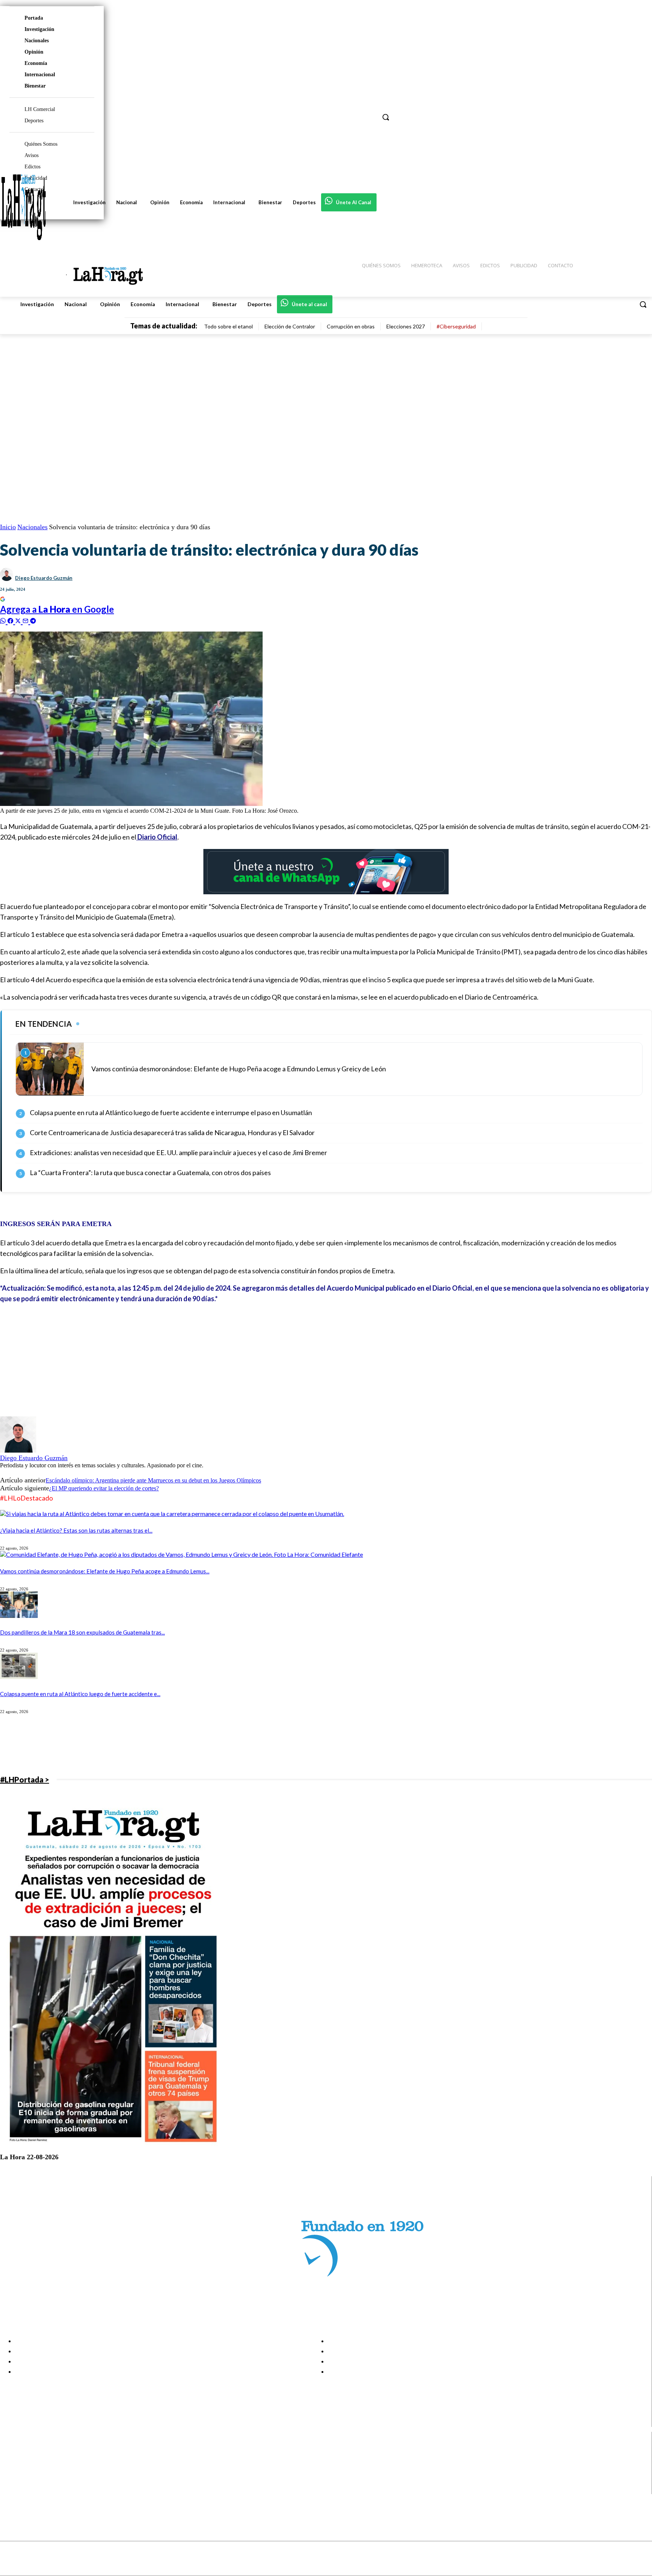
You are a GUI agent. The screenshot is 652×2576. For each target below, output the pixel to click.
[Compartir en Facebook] (11, 620)
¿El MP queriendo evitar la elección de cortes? (104, 1488)
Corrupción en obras (351, 326)
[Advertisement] (226, 1363)
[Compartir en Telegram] (33, 620)
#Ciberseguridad (456, 326)
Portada (34, 18)
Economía (36, 63)
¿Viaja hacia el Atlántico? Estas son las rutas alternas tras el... (76, 1530)
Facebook (35, 2451)
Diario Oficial (157, 837)
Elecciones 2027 (406, 326)
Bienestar (35, 86)
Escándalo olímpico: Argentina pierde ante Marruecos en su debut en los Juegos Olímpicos (153, 1480)
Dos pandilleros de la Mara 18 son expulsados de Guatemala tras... (82, 1632)
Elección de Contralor (290, 326)
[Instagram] (12, 2461)
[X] (12, 2480)
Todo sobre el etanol (228, 326)
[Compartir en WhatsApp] (4, 620)
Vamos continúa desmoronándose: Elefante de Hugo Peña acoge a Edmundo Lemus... (105, 1571)
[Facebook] (12, 2451)
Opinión (34, 52)
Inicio (8, 527)
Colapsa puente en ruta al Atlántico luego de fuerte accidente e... (80, 1694)
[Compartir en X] (19, 620)
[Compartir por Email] (26, 620)
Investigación (39, 29)
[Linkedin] (12, 2470)
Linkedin (33, 2470)
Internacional (40, 75)
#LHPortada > (25, 1779)
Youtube (33, 2489)
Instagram (36, 2460)
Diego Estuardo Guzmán (44, 578)
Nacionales (37, 41)
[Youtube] (12, 2489)
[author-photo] (18, 1451)
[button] (643, 304)
